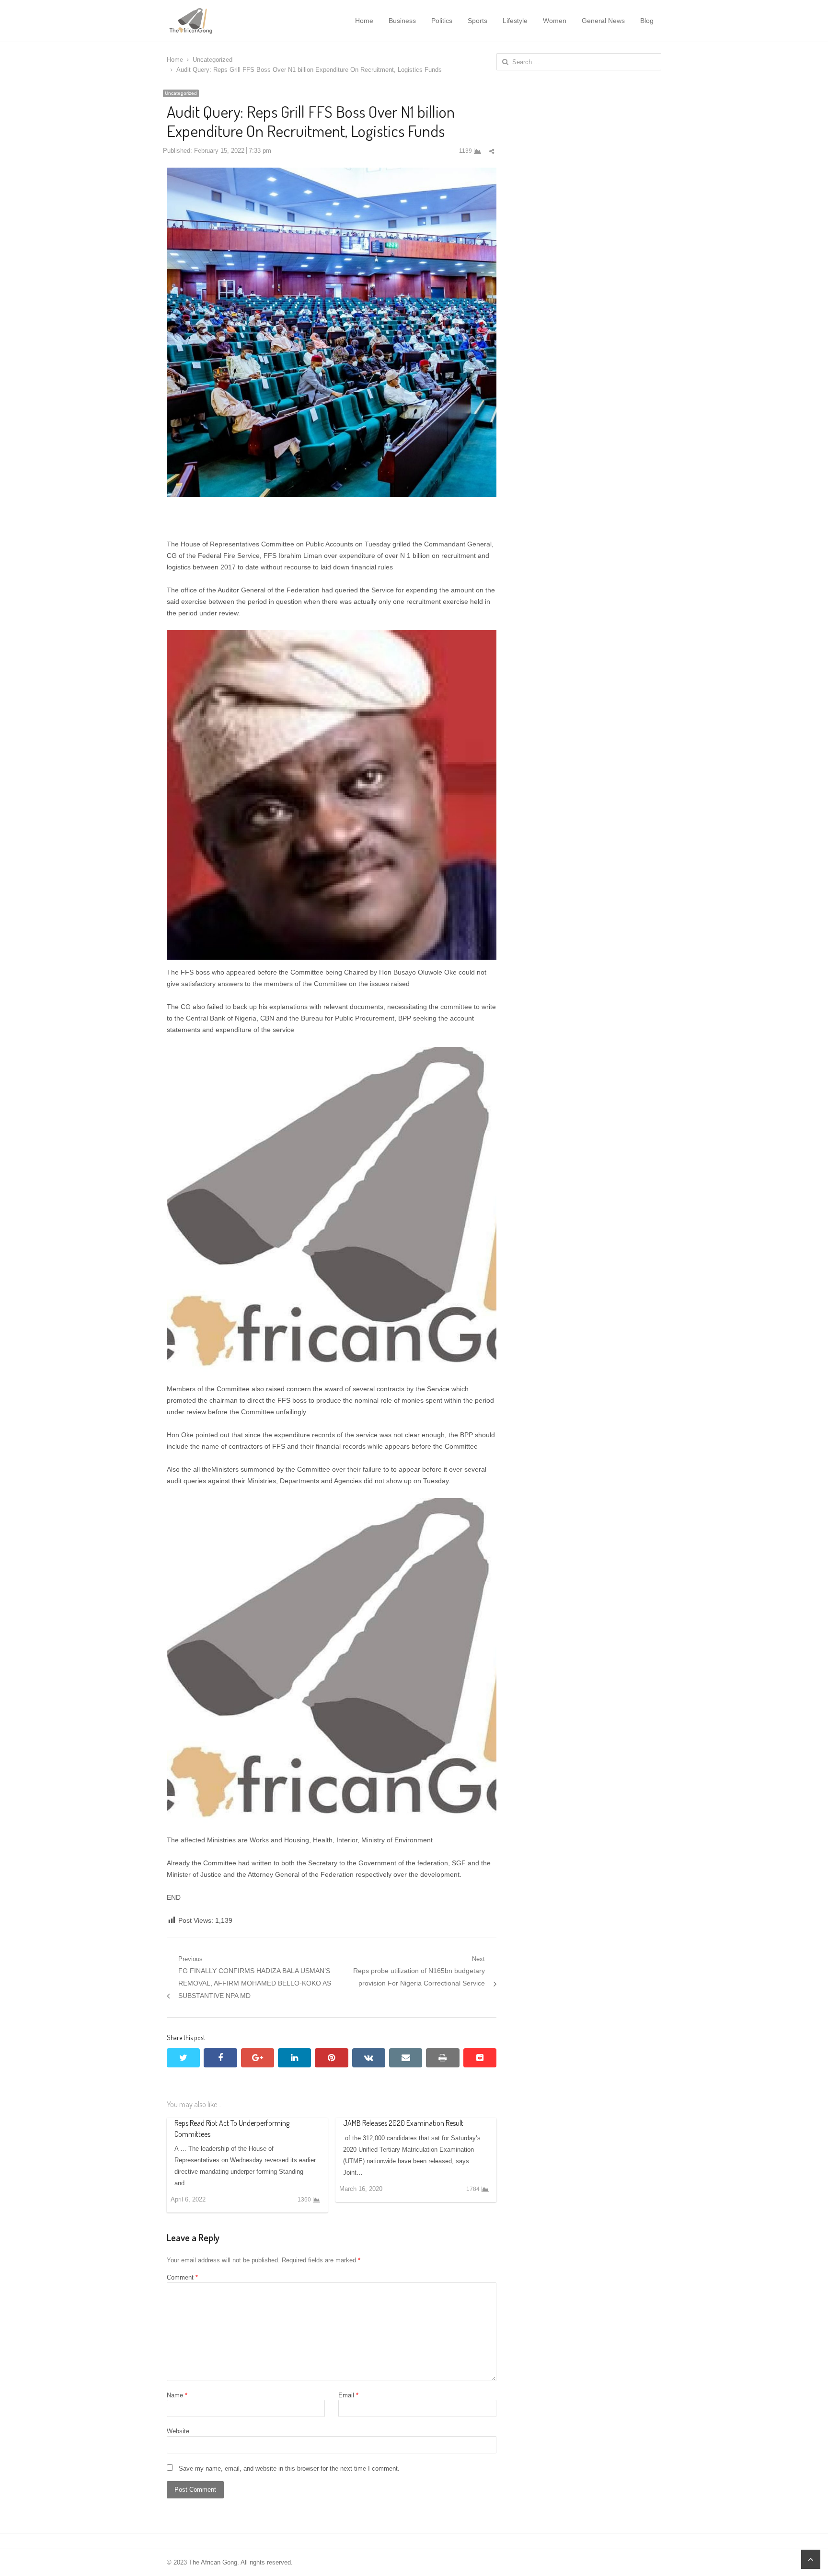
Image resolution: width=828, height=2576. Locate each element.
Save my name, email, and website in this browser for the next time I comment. (289, 2468)
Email (348, 2395)
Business (402, 21)
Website (178, 2431)
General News (603, 21)
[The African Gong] (216, 21)
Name (177, 2395)
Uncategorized (181, 93)
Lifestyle (515, 21)
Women (555, 21)
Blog (647, 21)
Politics (442, 21)
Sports (477, 21)
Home (364, 21)
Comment (182, 2277)
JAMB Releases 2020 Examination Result (403, 2123)
